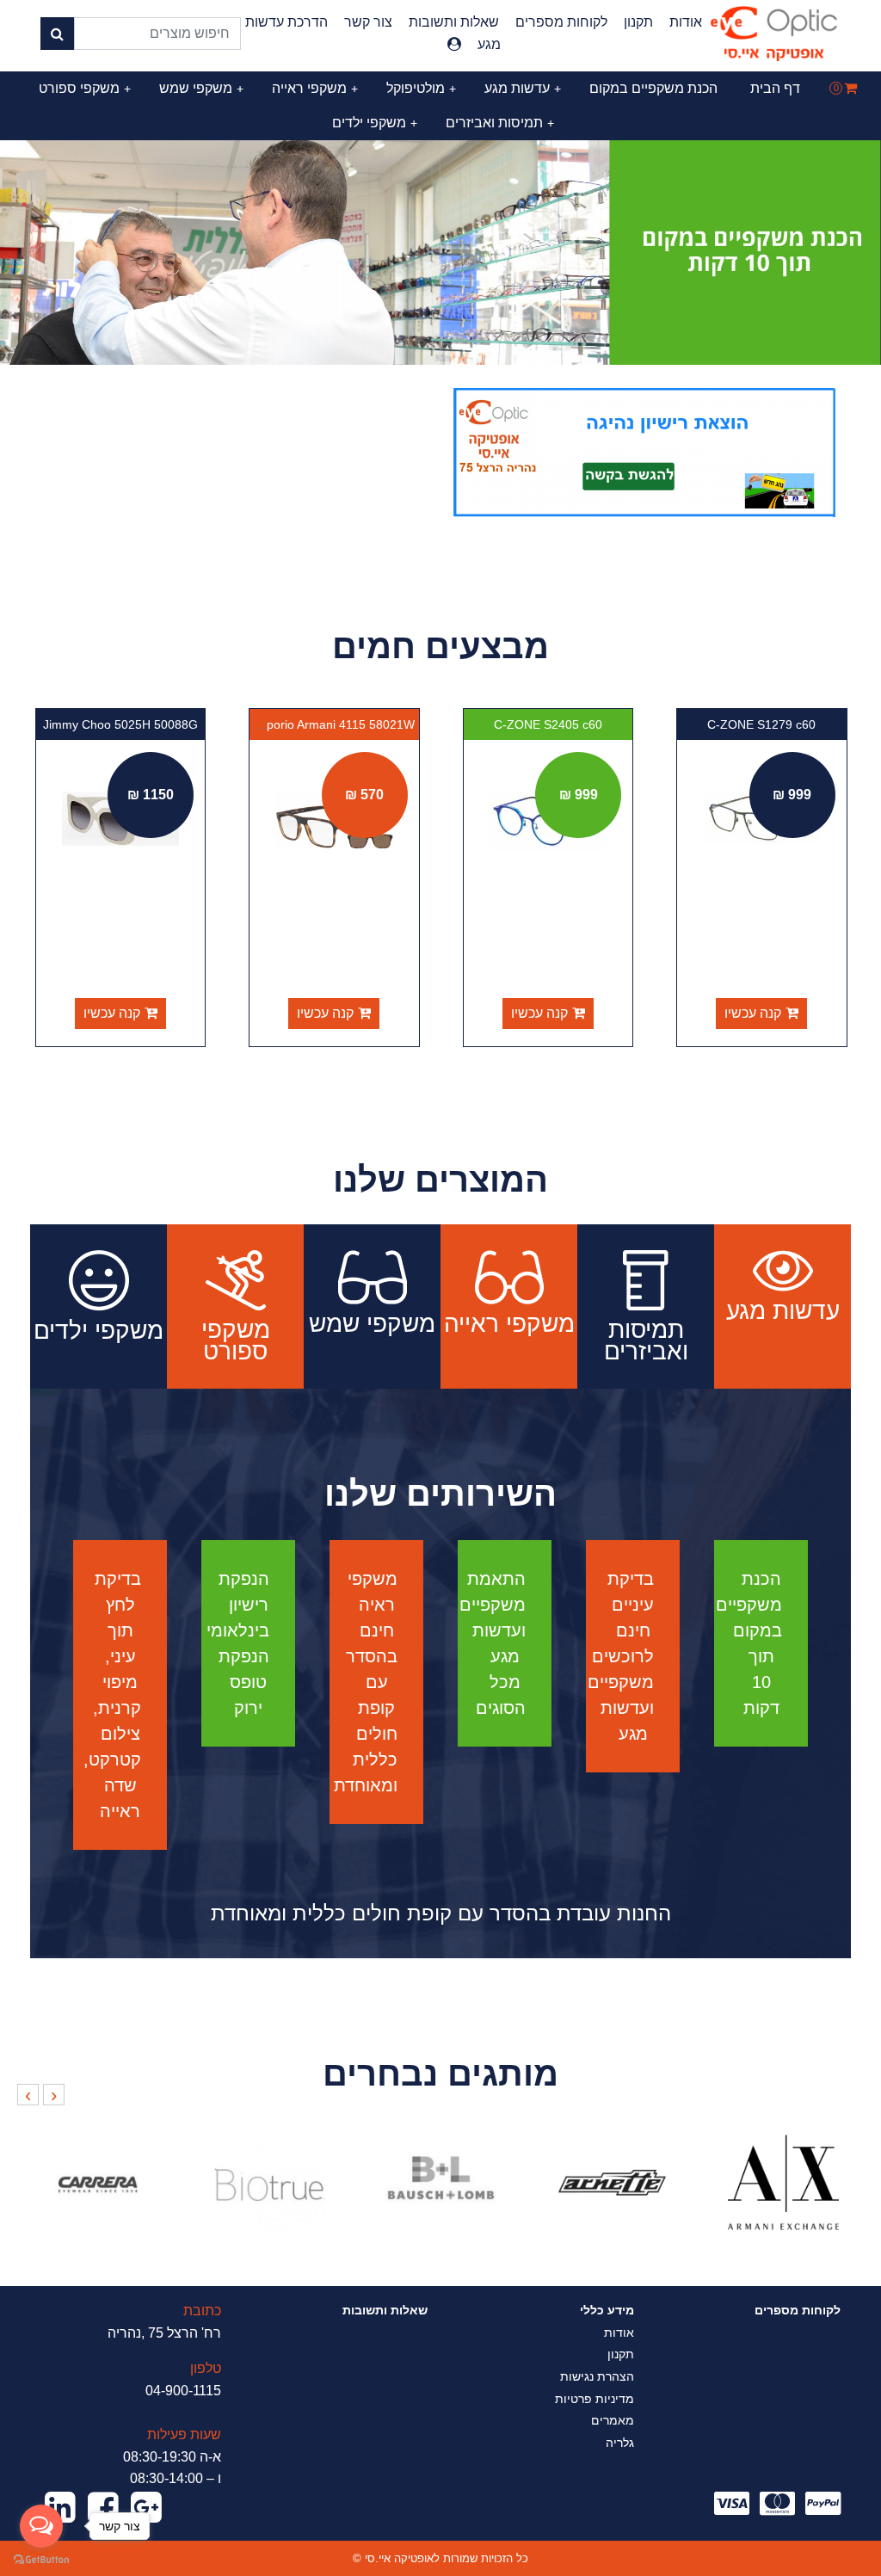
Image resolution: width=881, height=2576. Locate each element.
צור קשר (368, 22)
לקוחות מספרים (561, 22)
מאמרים (613, 2420)
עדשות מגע (523, 88)
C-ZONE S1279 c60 (761, 724)
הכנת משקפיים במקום (653, 88)
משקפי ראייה (315, 88)
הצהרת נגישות (597, 2376)
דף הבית (775, 88)
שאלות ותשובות (454, 22)
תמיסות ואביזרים (500, 123)
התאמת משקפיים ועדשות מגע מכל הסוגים (493, 1643)
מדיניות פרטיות (595, 2399)
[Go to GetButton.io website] (41, 2559)
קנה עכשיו (753, 1013)
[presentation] (54, 2095)
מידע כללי (607, 2310)
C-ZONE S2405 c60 (548, 724)
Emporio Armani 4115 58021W (332, 724)
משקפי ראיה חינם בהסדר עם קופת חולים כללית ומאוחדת (366, 1682)
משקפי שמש (201, 88)
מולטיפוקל (421, 88)
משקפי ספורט (85, 88)
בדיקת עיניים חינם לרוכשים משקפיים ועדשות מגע (621, 1656)
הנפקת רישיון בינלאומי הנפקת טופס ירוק (238, 1643)
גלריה (620, 2443)
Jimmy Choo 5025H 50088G (120, 724)
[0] (850, 88)
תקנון (638, 22)
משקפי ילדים (375, 123)
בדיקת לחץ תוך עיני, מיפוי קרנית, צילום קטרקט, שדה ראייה (112, 1695)
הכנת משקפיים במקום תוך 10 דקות (749, 1643)
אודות (686, 22)
